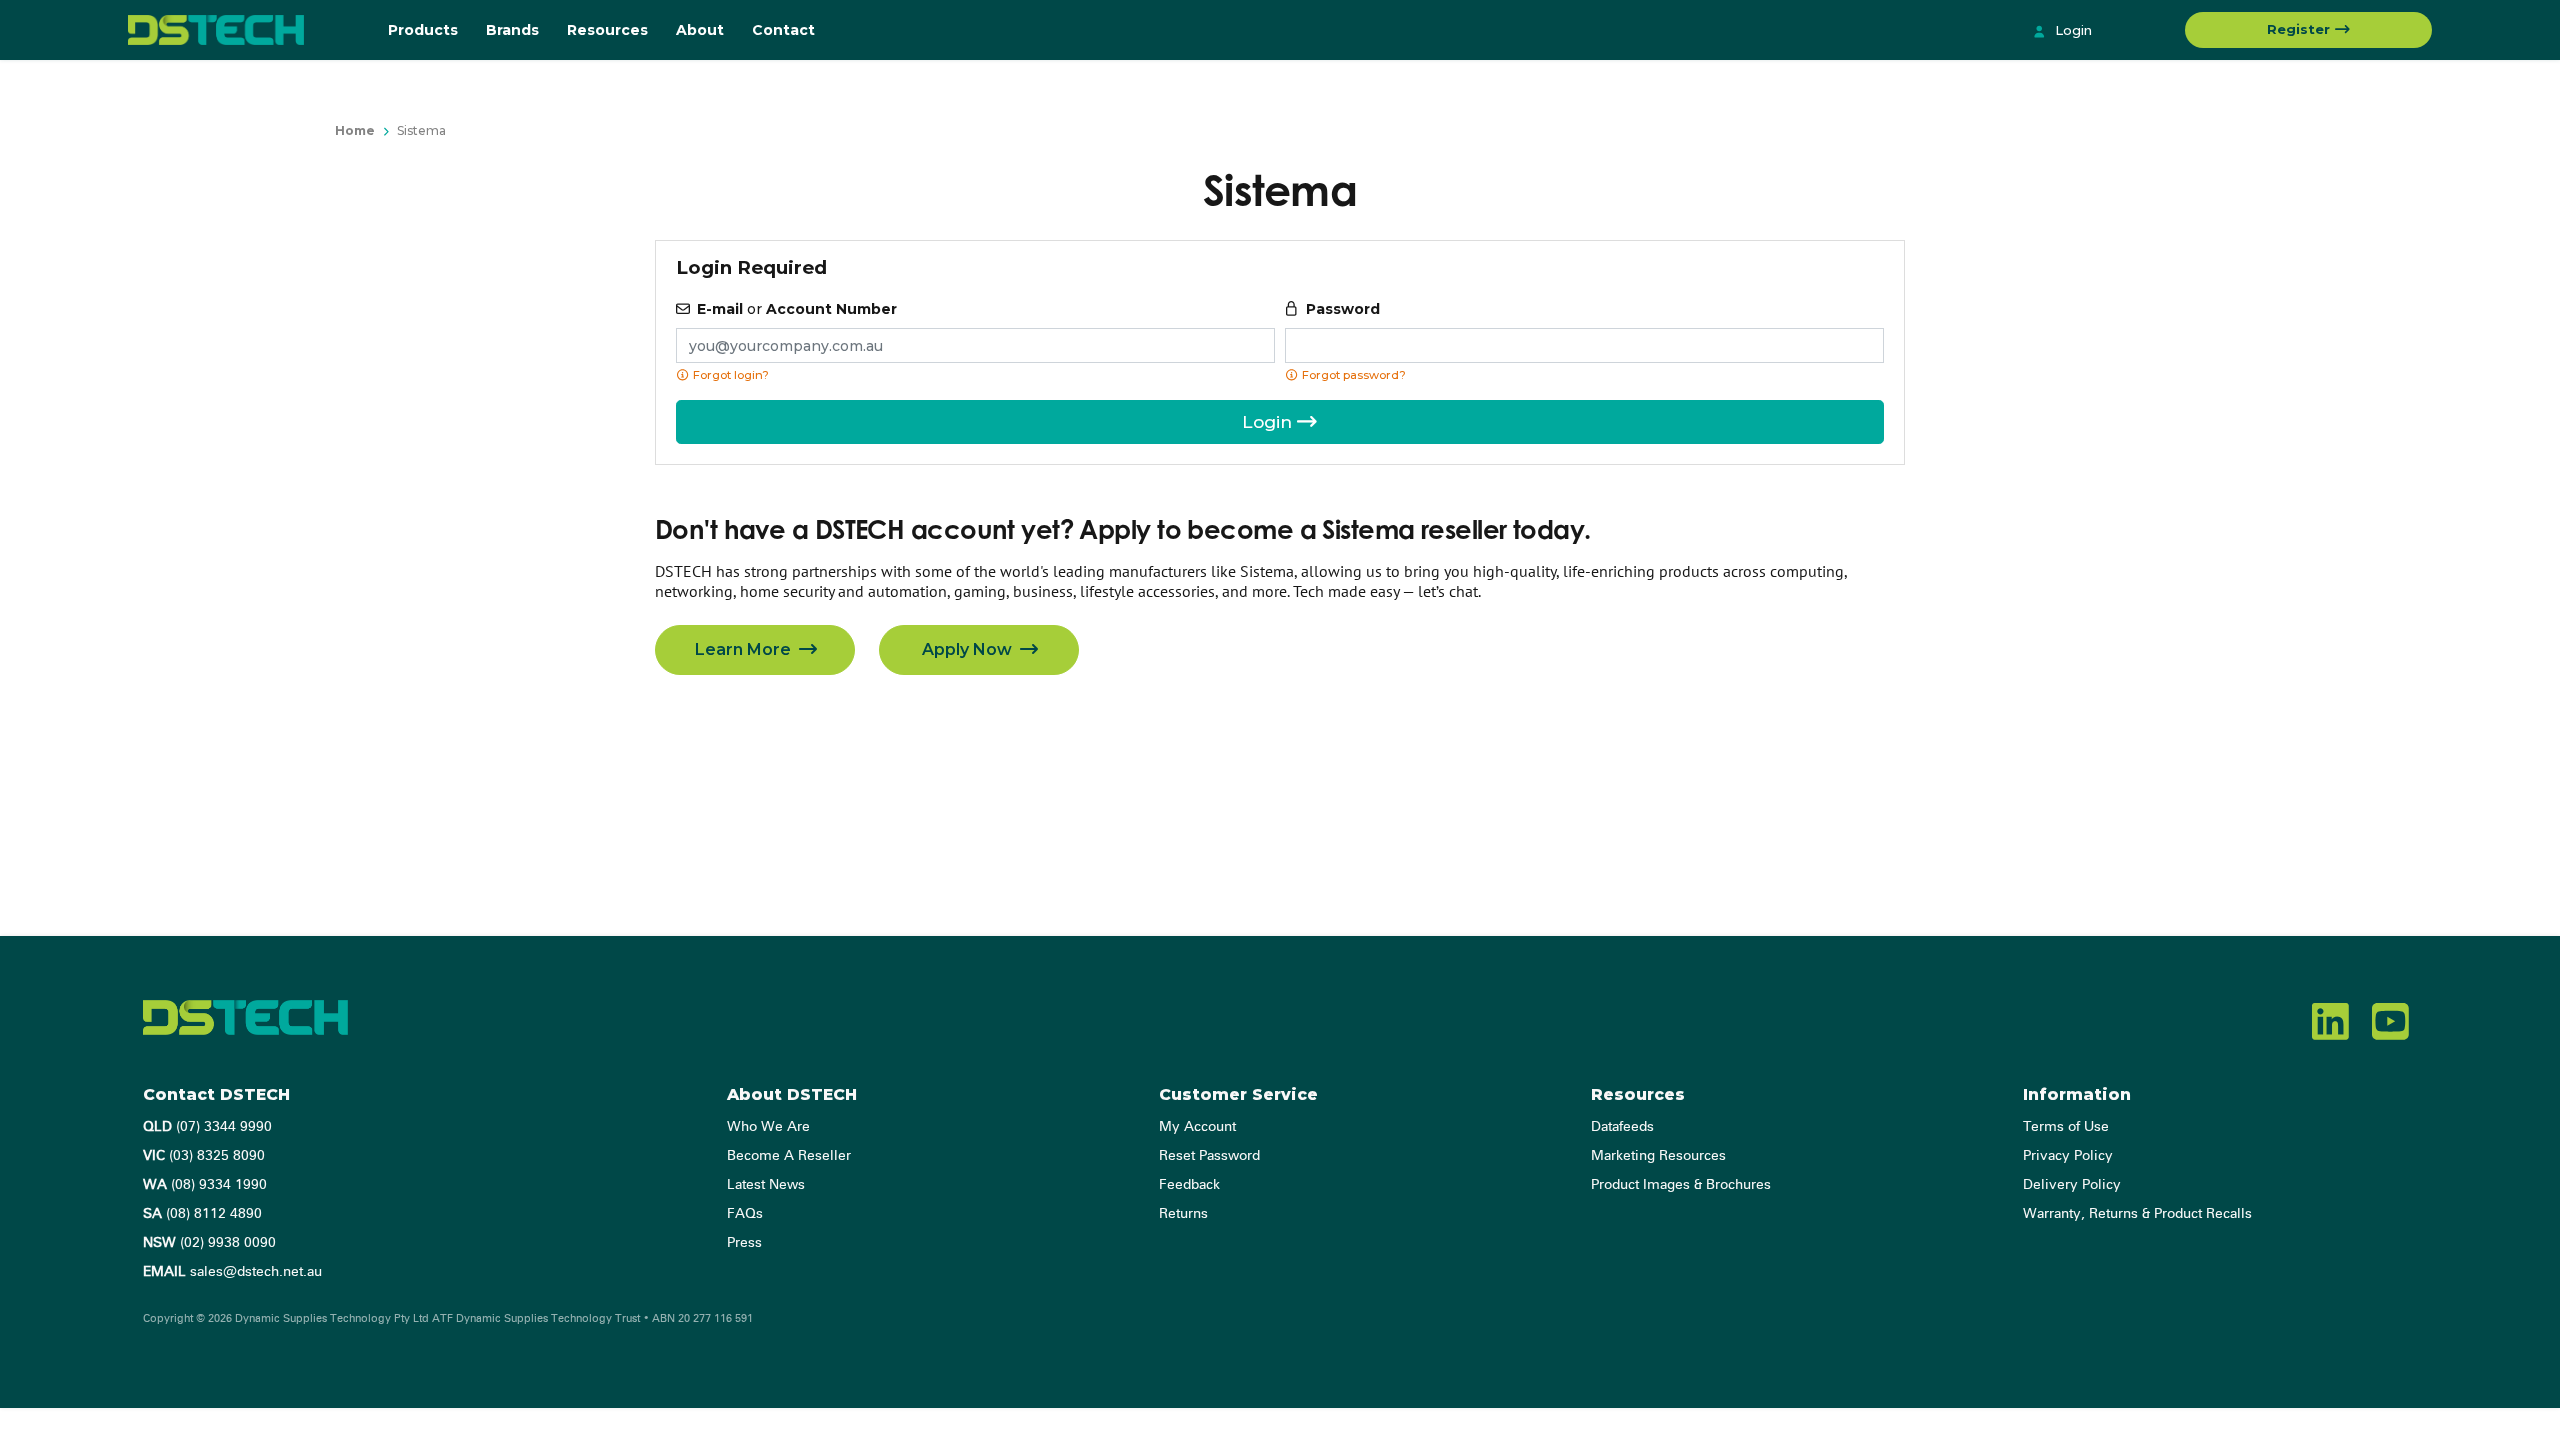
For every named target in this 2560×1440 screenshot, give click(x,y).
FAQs (745, 1214)
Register (2300, 29)
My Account (1197, 1127)
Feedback (1189, 1185)
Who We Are (768, 1127)
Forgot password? (1352, 375)
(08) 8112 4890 (202, 1214)
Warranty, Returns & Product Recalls (2137, 1214)
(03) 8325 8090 (204, 1156)
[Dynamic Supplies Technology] (243, 30)
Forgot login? (729, 375)
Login (2071, 30)
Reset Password (1209, 1156)
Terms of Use (2066, 1127)
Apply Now (969, 649)
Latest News (766, 1185)
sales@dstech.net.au (232, 1272)
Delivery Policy (2072, 1185)
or (797, 309)
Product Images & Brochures (1681, 1185)
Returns (1183, 1214)
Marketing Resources (1658, 1156)
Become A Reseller (789, 1156)
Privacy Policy (2068, 1156)
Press (744, 1243)
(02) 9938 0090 (209, 1243)
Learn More (745, 649)
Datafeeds (1622, 1127)
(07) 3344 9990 (207, 1127)
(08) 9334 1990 (205, 1185)
